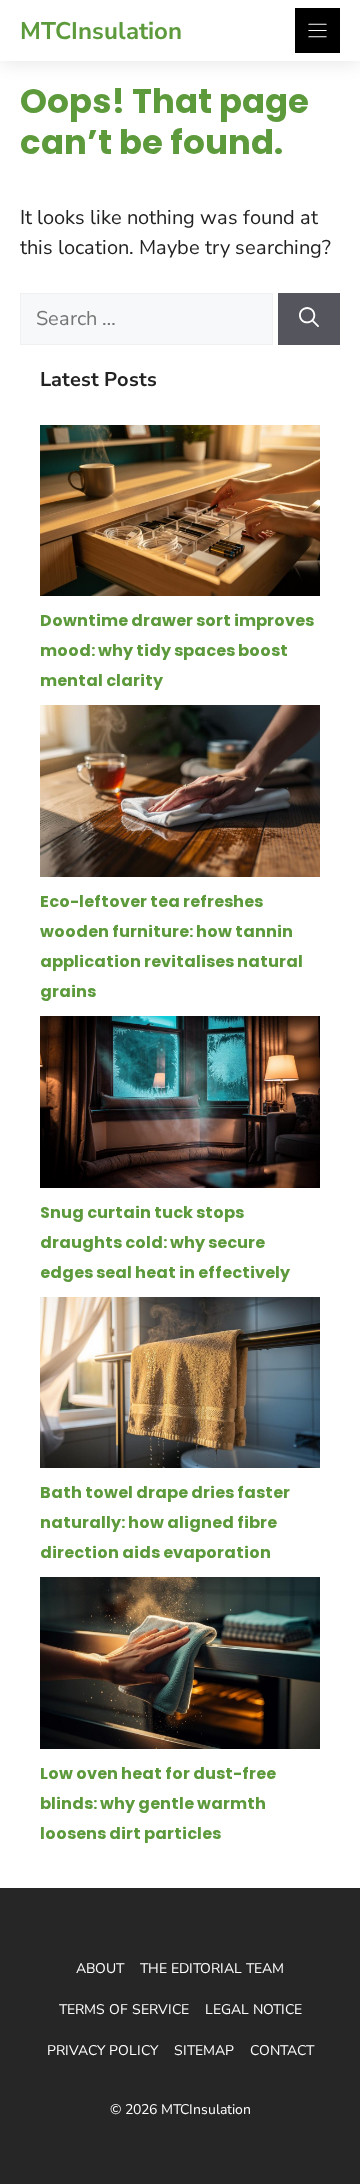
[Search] (309, 319)
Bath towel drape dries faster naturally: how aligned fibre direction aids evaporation (165, 1522)
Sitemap (204, 2050)
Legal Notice (253, 2009)
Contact (282, 2050)
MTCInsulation (101, 31)
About (100, 1968)
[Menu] (317, 30)
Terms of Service (124, 2009)
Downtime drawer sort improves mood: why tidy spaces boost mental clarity (177, 650)
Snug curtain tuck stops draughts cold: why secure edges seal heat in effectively (165, 1242)
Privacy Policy (102, 2050)
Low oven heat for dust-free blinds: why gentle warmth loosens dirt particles (158, 1803)
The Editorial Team (212, 1968)
